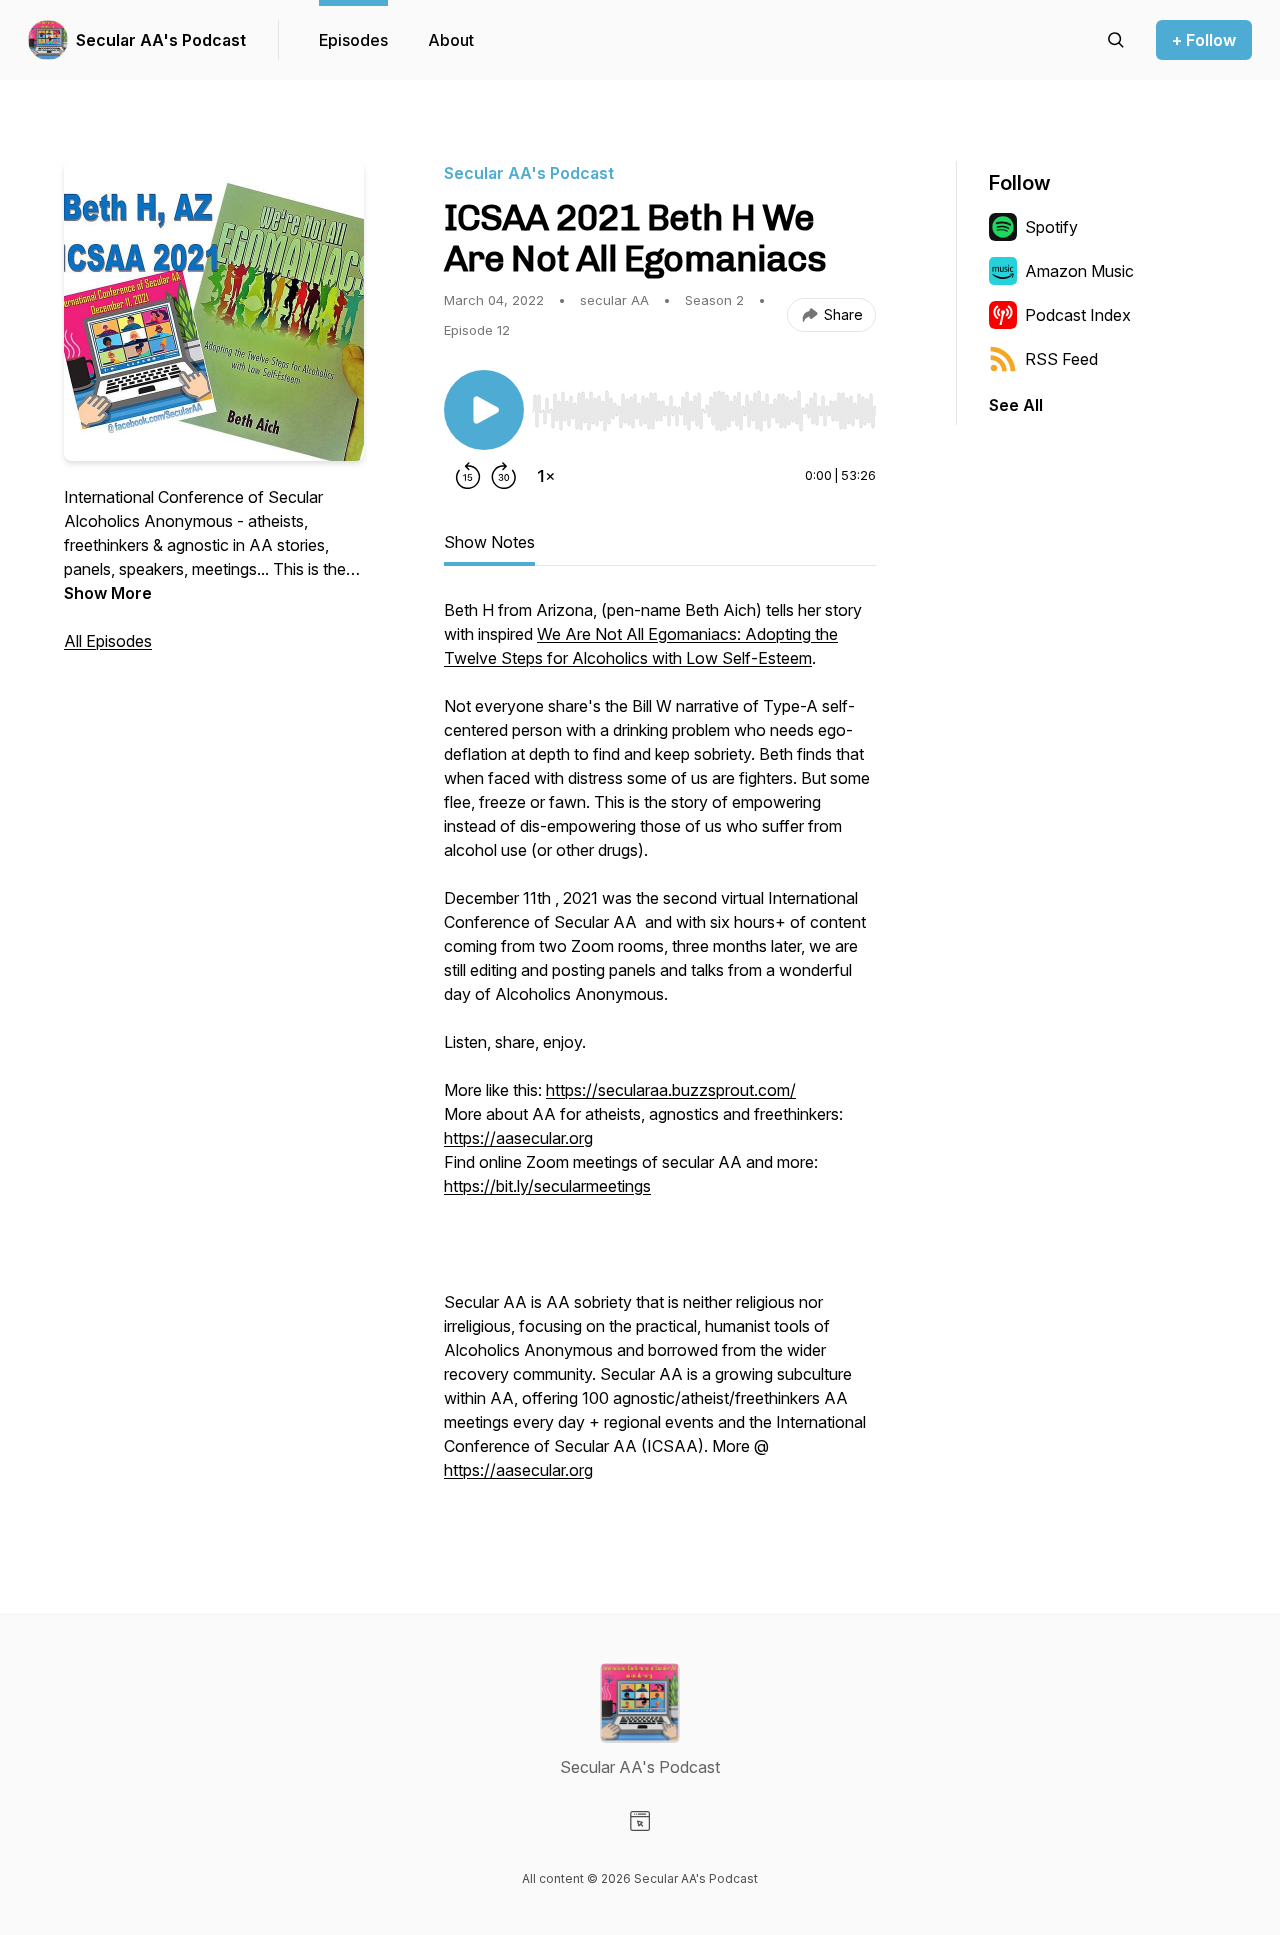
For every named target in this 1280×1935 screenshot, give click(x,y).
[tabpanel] (660, 1050)
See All (1016, 405)
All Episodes (108, 641)
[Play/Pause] (484, 410)
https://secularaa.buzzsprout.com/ (671, 1090)
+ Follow (1204, 40)
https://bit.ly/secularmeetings (547, 1186)
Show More (108, 593)
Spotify (1051, 227)
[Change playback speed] (546, 476)
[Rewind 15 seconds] (468, 476)
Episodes (353, 40)
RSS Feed (1061, 359)
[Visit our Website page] (640, 1821)
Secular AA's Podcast (161, 40)
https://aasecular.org (518, 1138)
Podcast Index (1078, 315)
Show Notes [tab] (489, 542)
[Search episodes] (1116, 40)
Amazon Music (1079, 271)
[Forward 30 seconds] (504, 476)
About (451, 40)
